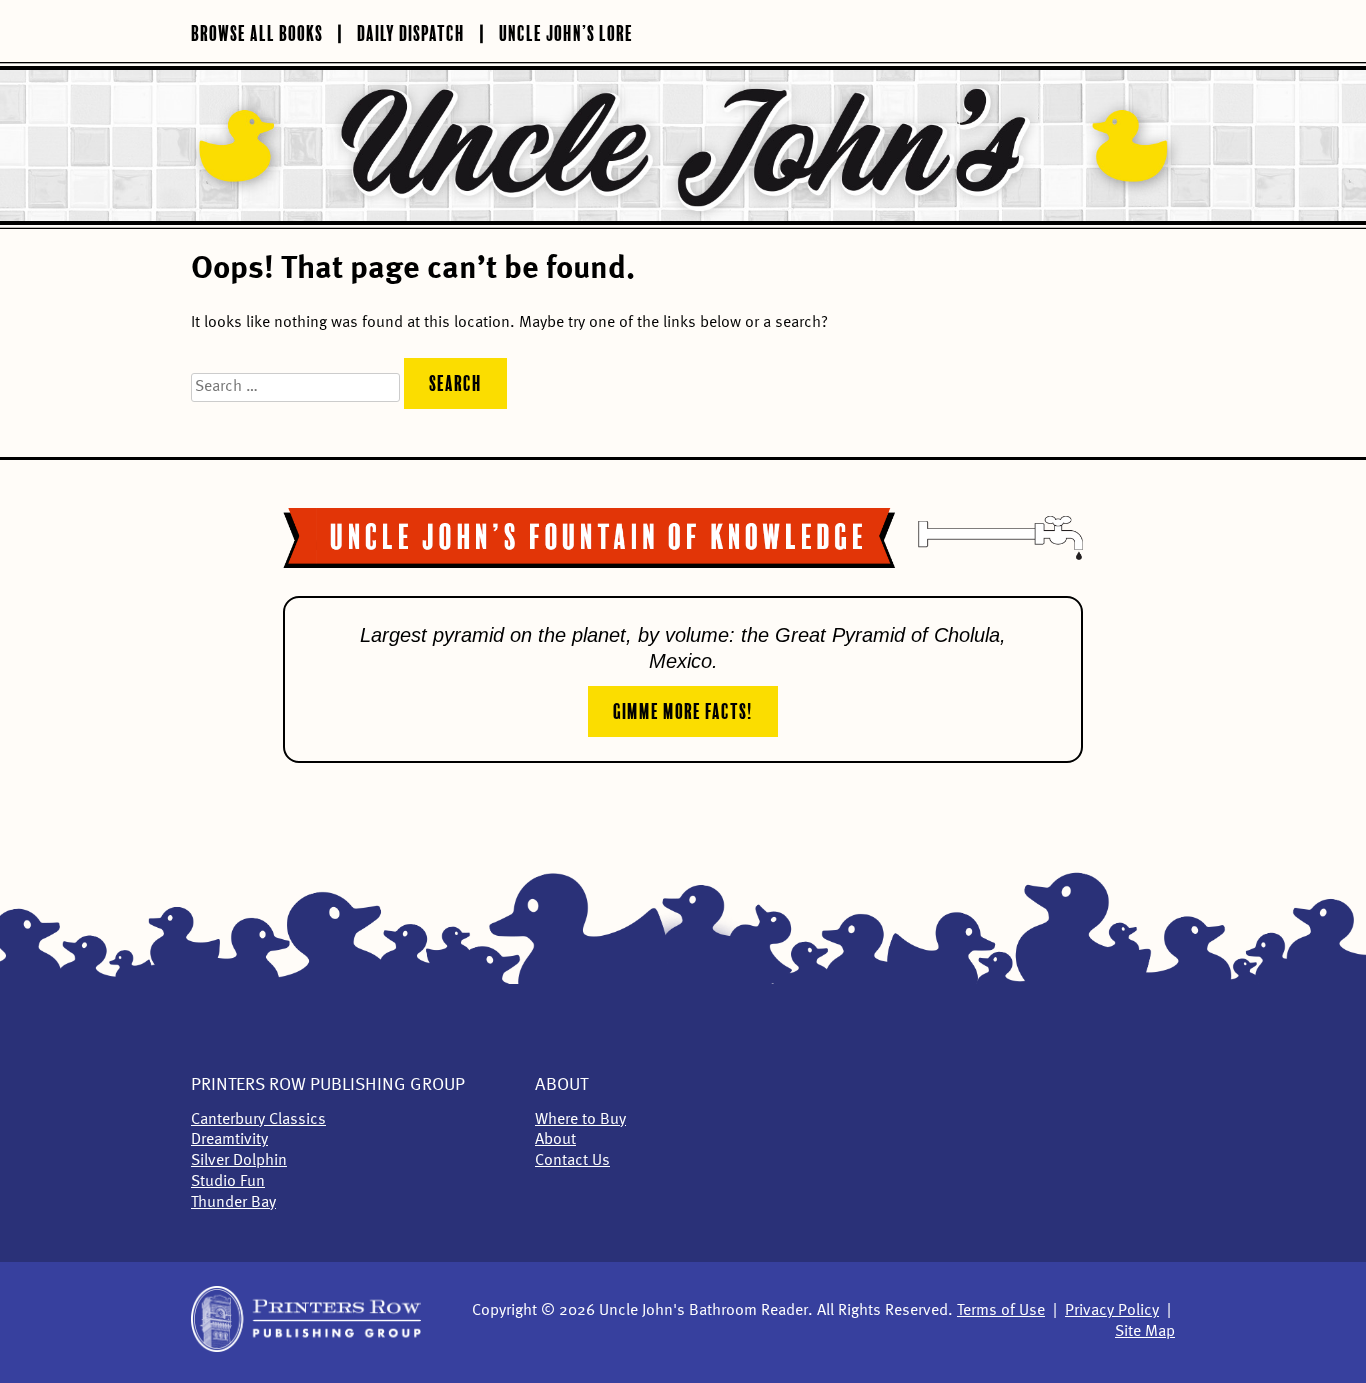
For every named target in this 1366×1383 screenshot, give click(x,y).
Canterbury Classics (258, 1120)
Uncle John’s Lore (566, 31)
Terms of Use (1001, 1311)
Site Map (1145, 1332)
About (561, 1085)
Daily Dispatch (411, 31)
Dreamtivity (229, 1140)
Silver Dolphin (239, 1161)
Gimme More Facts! (683, 709)
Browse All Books (257, 31)
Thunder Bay (233, 1203)
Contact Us (572, 1161)
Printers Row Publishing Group (328, 1085)
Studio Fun (228, 1182)
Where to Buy (580, 1120)
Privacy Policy (1112, 1311)
